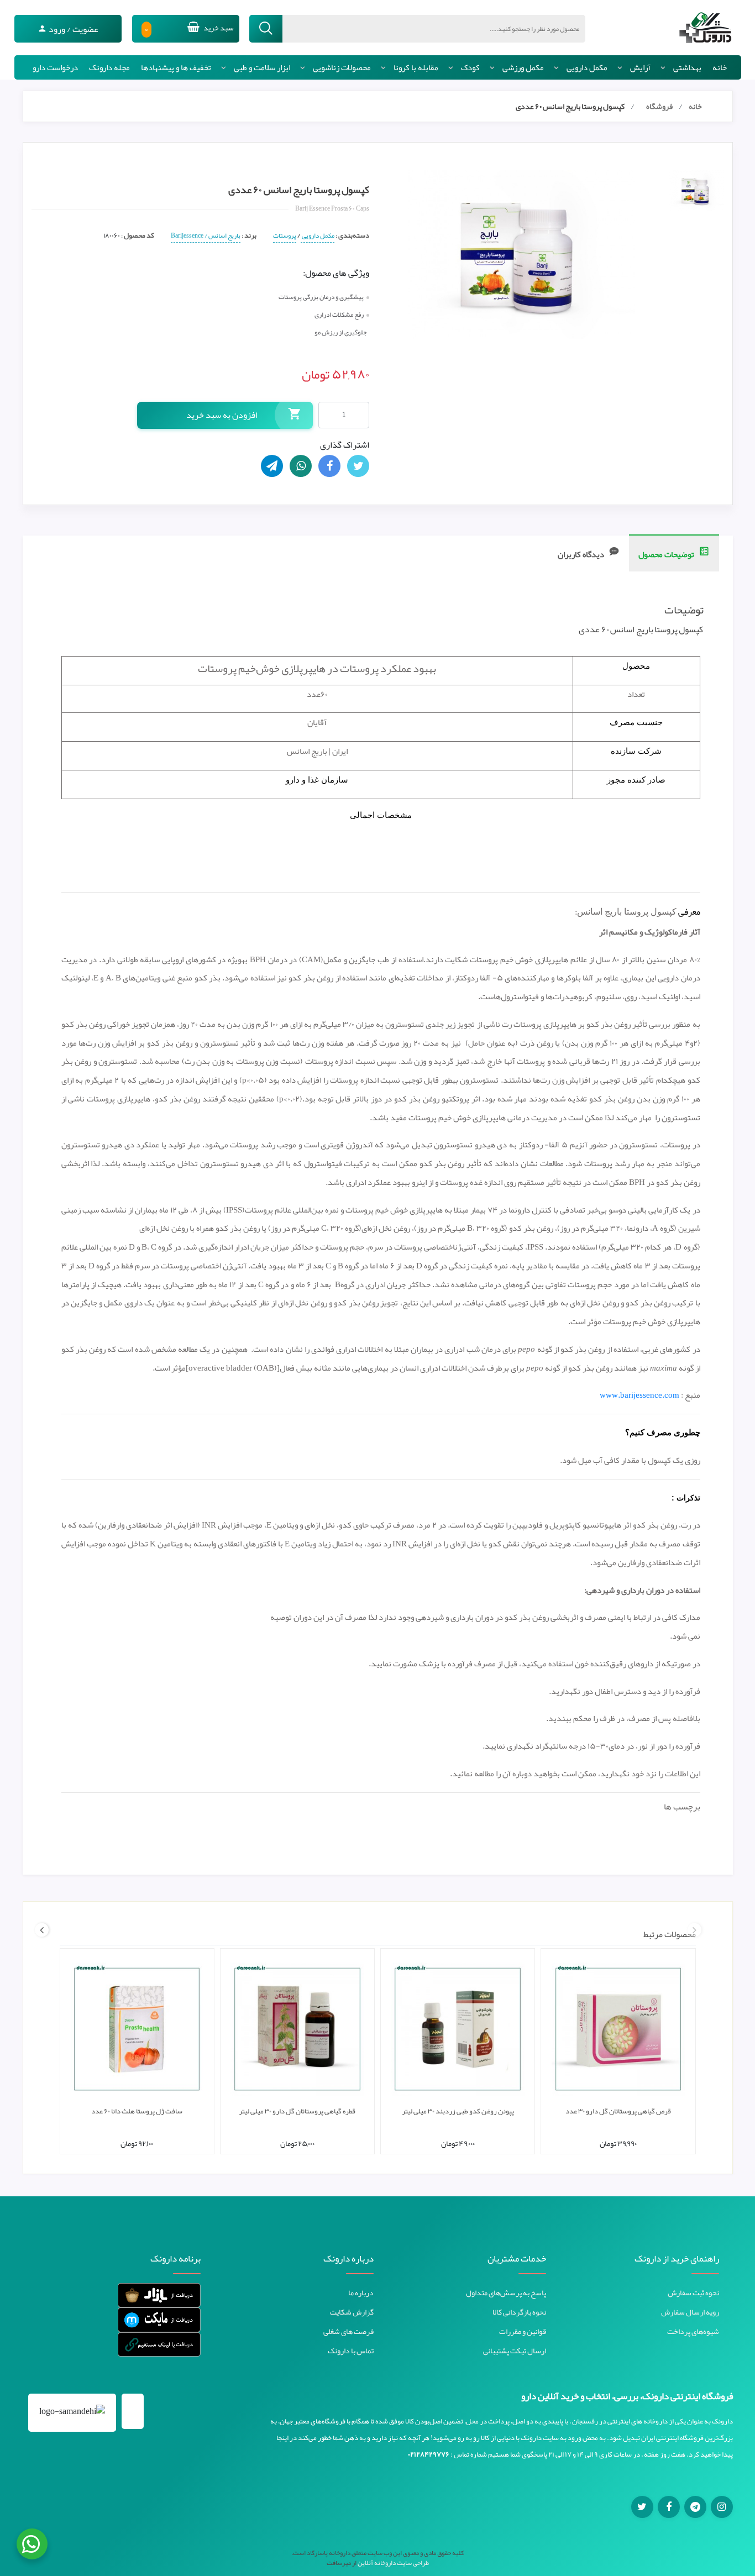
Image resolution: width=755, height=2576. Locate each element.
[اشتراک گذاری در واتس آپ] (301, 466)
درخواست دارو (55, 67)
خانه (720, 67)
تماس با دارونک (351, 2351)
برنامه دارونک (175, 2259)
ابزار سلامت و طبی (262, 67)
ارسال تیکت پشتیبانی (515, 2351)
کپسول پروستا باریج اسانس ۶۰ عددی (570, 106)
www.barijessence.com (639, 1395)
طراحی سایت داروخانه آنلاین (393, 2563)
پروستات (285, 235)
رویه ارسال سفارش (690, 2312)
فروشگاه (659, 106)
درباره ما (361, 2292)
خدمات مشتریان (517, 2259)
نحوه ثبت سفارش (693, 2292)
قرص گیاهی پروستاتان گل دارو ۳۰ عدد (618, 2111)
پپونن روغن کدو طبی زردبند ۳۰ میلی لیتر (458, 2111)
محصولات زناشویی (342, 67)
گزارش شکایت (352, 2312)
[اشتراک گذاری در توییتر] (358, 466)
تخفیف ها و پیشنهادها (176, 67)
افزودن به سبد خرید (222, 415)
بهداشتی (687, 67)
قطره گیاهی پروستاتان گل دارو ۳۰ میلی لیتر (297, 2111)
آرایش (640, 67)
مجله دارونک (109, 67)
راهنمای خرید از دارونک (677, 2259)
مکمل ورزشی (523, 67)
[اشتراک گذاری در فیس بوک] (329, 466)
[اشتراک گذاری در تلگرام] (272, 466)
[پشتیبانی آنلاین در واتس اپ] (32, 2544)
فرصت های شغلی (348, 2331)
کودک (470, 67)
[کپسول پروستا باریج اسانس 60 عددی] (696, 191)
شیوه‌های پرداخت (693, 2331)
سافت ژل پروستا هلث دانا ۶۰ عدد (137, 2111)
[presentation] (694, 1930)
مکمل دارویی (587, 67)
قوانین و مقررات (523, 2331)
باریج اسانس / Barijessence (206, 235)
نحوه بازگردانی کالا (519, 2312)
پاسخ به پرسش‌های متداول (506, 2292)
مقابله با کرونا (416, 67)
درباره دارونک (348, 2259)
